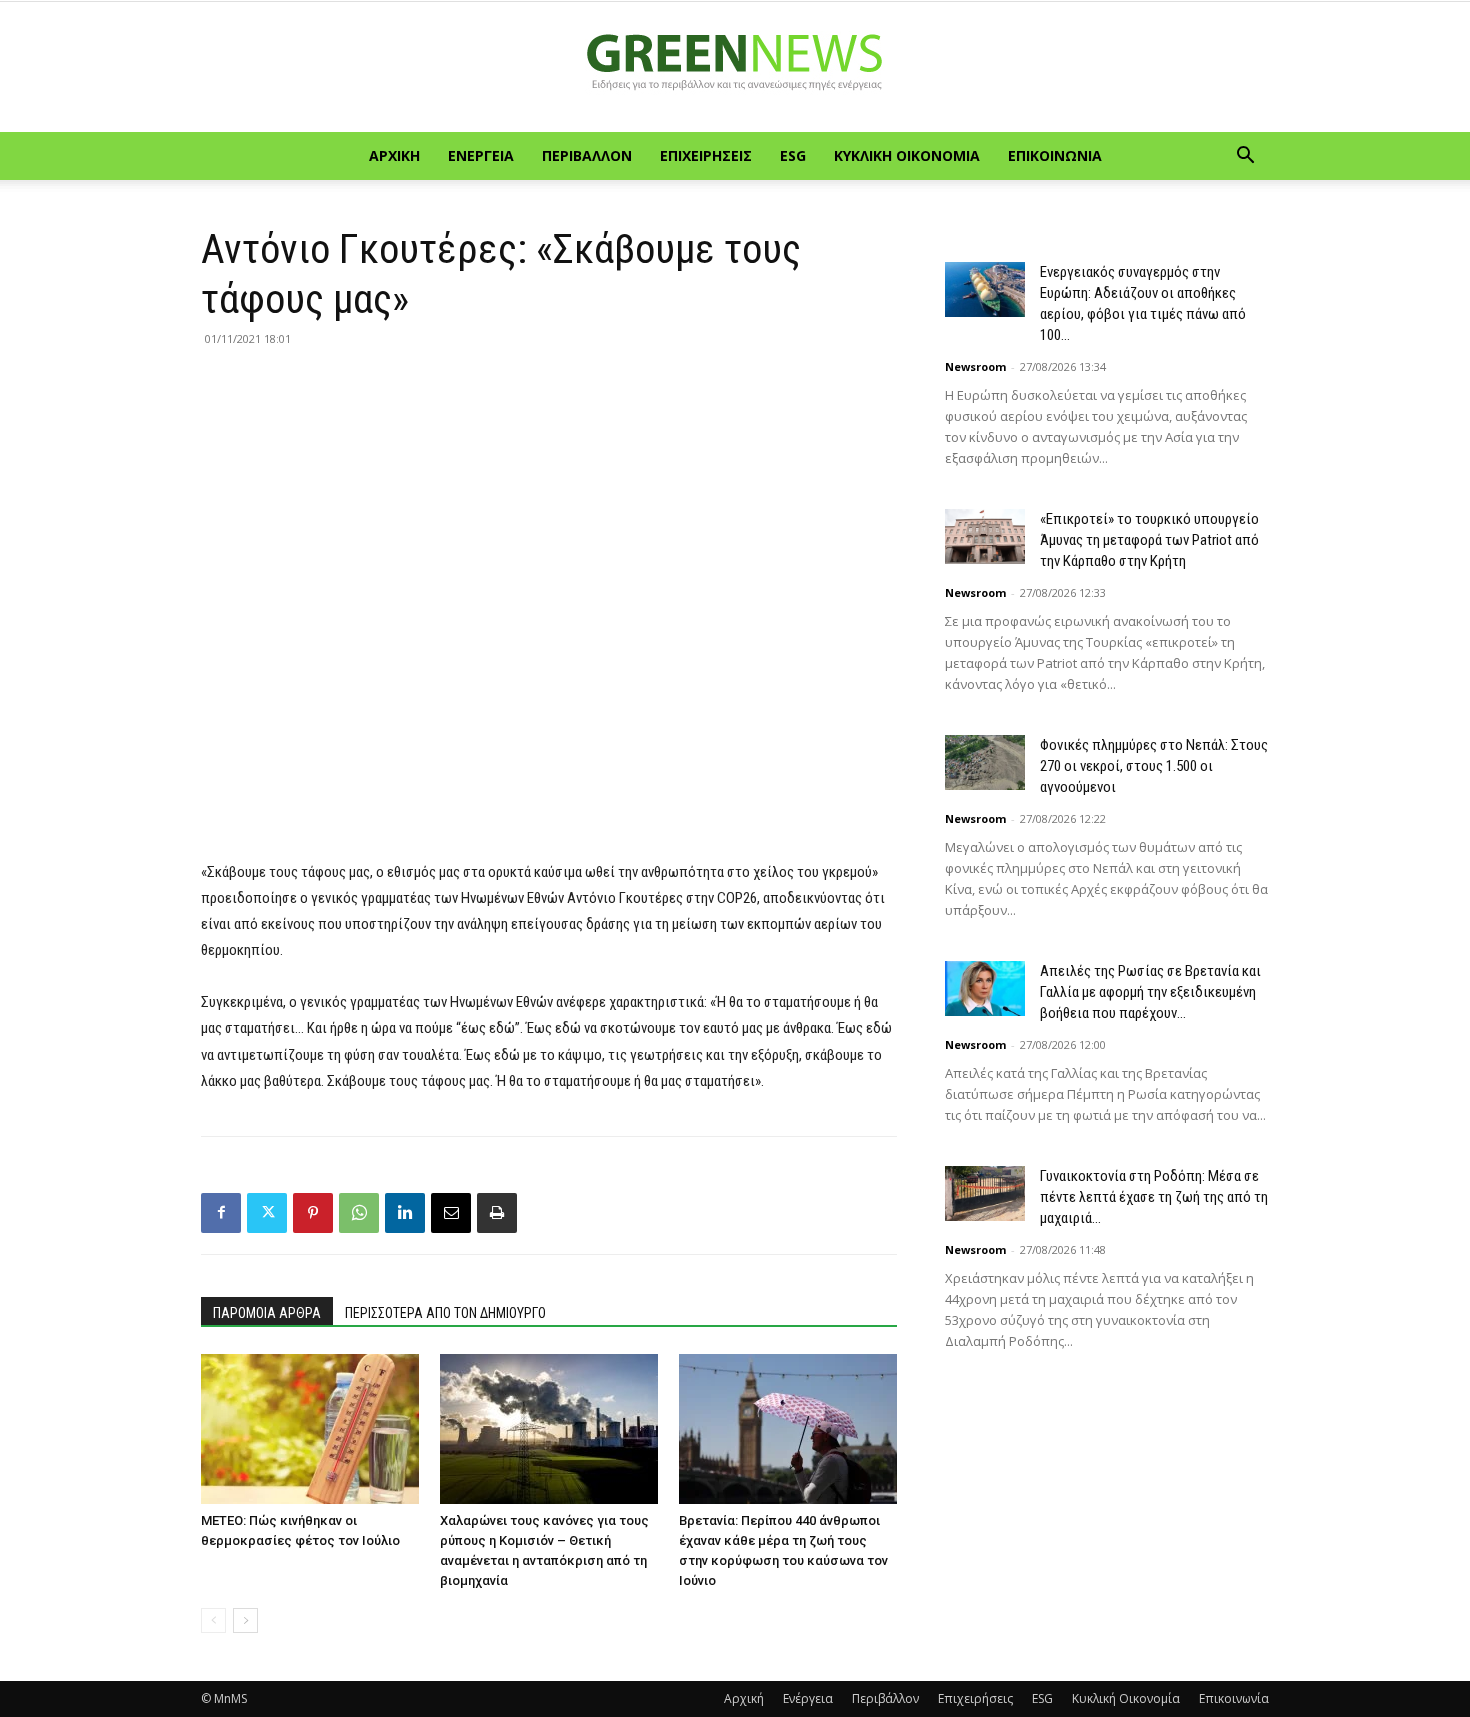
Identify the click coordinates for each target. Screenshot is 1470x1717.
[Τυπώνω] (497, 1213)
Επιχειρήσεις (706, 155)
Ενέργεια (481, 155)
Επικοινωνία (1055, 155)
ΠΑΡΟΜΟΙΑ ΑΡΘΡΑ (267, 1313)
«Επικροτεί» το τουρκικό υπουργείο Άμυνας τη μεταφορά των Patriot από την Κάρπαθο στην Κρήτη (1149, 540)
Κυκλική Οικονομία (907, 155)
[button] (1245, 157)
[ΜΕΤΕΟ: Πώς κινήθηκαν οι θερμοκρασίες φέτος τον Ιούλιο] (310, 1429)
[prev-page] (213, 1620)
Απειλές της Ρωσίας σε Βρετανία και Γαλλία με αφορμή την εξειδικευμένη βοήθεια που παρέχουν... (1150, 992)
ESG (793, 155)
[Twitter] (267, 1213)
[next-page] (245, 1620)
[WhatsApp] (359, 1213)
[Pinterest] (313, 1213)
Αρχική (394, 155)
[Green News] (735, 68)
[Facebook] (221, 1213)
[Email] (451, 1213)
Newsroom (975, 366)
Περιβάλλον (587, 155)
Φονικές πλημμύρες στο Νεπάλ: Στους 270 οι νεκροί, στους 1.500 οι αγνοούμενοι (1154, 766)
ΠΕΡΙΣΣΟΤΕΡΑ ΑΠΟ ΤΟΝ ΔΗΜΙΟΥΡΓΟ (445, 1313)
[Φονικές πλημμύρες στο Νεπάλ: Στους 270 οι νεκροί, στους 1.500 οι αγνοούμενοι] (985, 762)
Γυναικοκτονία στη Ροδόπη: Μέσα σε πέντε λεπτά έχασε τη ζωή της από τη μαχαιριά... (1154, 1197)
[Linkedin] (405, 1213)
